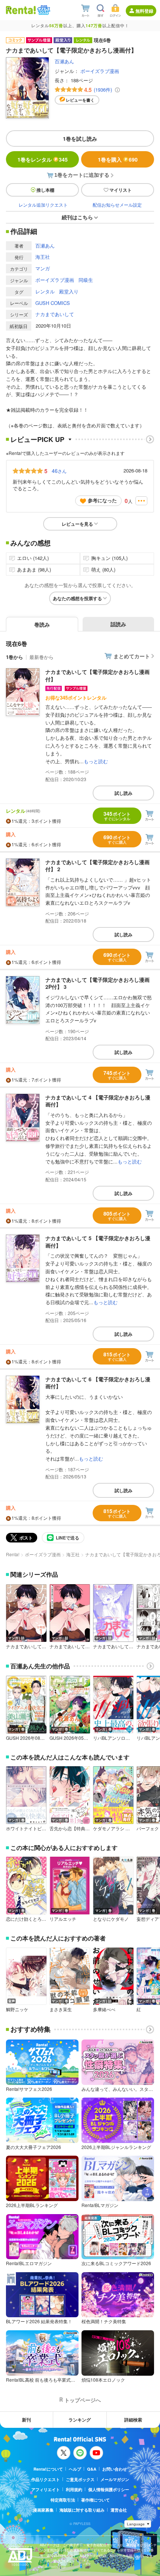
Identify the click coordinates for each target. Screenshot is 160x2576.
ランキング (80, 2420)
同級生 (86, 280)
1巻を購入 (118, 159)
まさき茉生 (61, 2009)
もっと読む (96, 761)
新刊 (26, 2420)
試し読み (124, 793)
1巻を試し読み (80, 138)
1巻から (15, 657)
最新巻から (41, 657)
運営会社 (119, 2510)
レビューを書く (80, 100)
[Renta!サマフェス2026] (43, 10)
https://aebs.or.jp (53, 2567)
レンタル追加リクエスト (43, 205)
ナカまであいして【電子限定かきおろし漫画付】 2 (97, 866)
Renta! (13, 1554)
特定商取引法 (63, 2500)
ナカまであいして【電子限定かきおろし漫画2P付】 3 (97, 983)
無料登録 (144, 11)
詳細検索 (133, 2420)
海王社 (43, 257)
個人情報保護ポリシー (109, 2489)
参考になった (102, 500)
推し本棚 (45, 190)
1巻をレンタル (43, 159)
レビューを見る (77, 524)
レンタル (45, 291)
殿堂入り (69, 291)
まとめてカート (132, 656)
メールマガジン (115, 2479)
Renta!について (48, 2469)
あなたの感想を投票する (77, 598)
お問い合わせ (115, 2469)
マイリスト (121, 190)
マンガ (43, 268)
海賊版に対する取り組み (82, 2510)
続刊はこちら (77, 217)
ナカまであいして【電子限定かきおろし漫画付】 (97, 675)
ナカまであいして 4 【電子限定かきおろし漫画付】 (98, 1101)
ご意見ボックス (80, 2479)
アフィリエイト (46, 2489)
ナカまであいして (55, 314)
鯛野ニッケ (17, 2009)
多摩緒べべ (104, 2009)
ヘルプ (75, 2469)
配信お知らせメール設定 (117, 205)
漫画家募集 (43, 2510)
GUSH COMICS (53, 303)
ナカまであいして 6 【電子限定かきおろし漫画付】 (98, 1383)
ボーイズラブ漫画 (100, 71)
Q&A (92, 2469)
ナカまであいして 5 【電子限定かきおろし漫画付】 (98, 1242)
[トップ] (21, 10)
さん (59, 471)
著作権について (95, 2500)
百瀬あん (64, 61)
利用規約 (74, 2489)
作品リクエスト (46, 2479)
